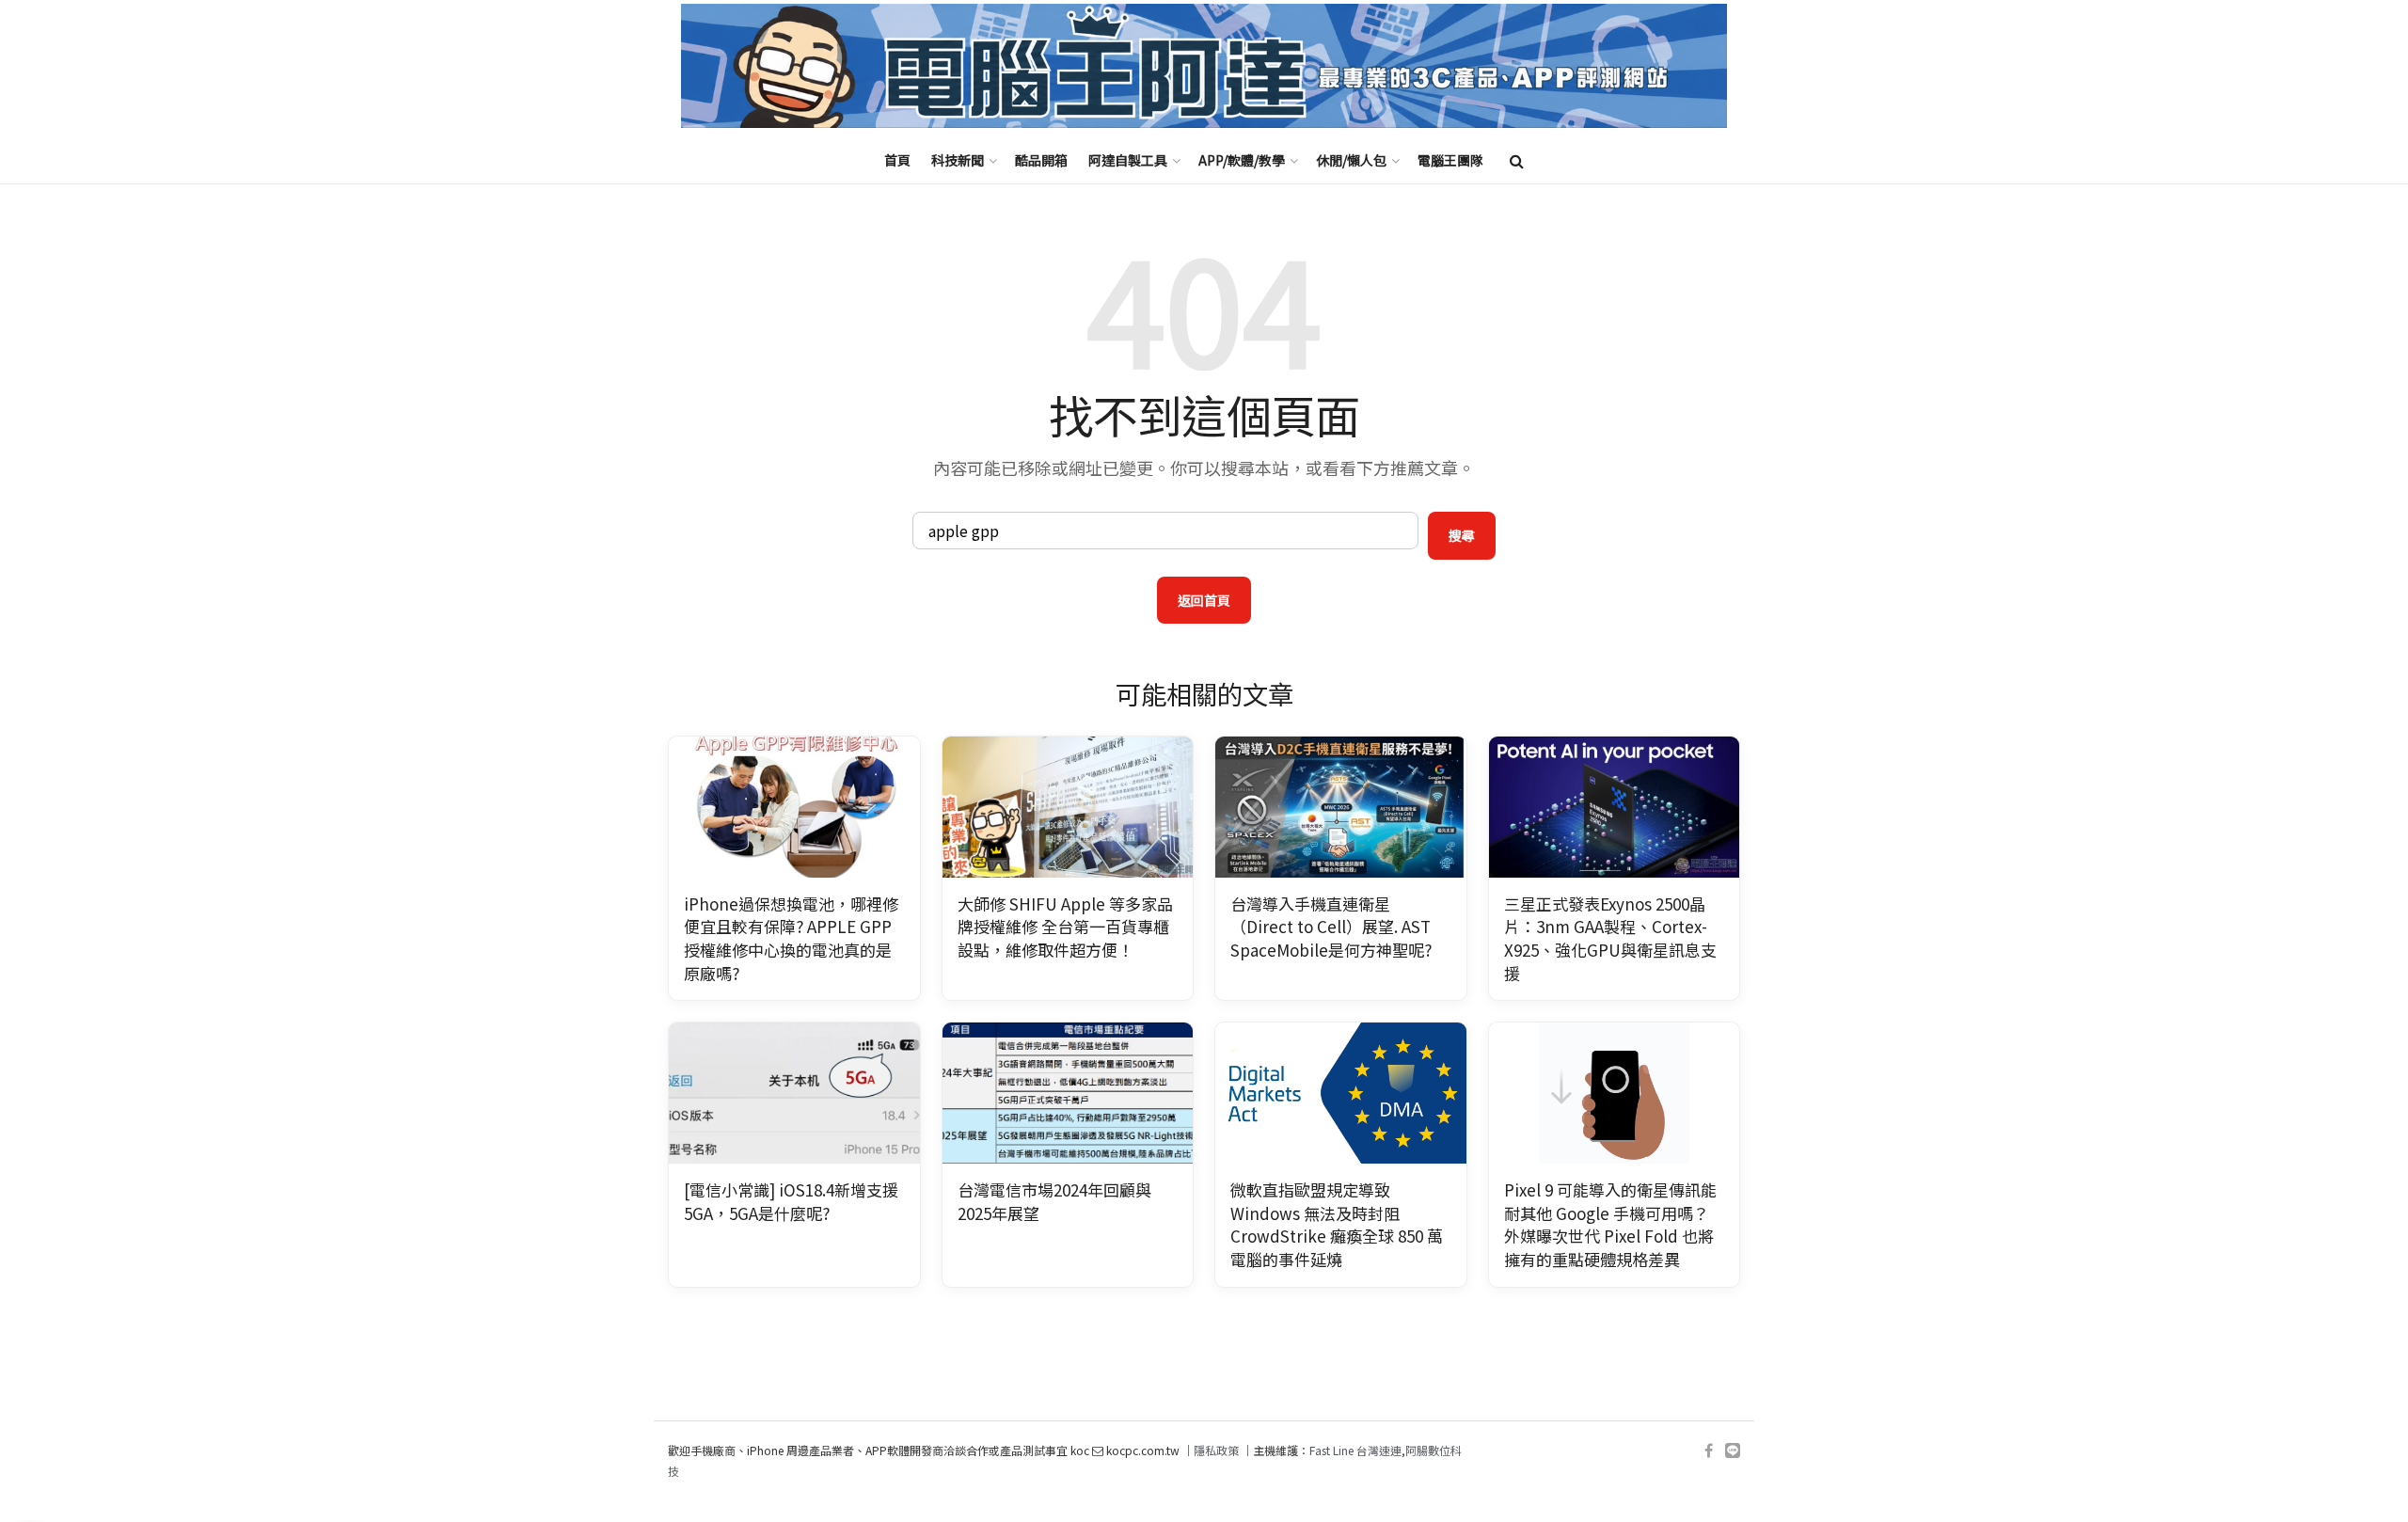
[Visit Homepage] (1204, 66)
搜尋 (1462, 535)
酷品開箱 (1041, 160)
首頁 (897, 160)
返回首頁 (1204, 600)
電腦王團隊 (1450, 160)
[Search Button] (1517, 160)
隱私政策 (1216, 1450)
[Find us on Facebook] (1709, 1451)
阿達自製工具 (1128, 160)
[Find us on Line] (1733, 1451)
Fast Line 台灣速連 (1355, 1450)
